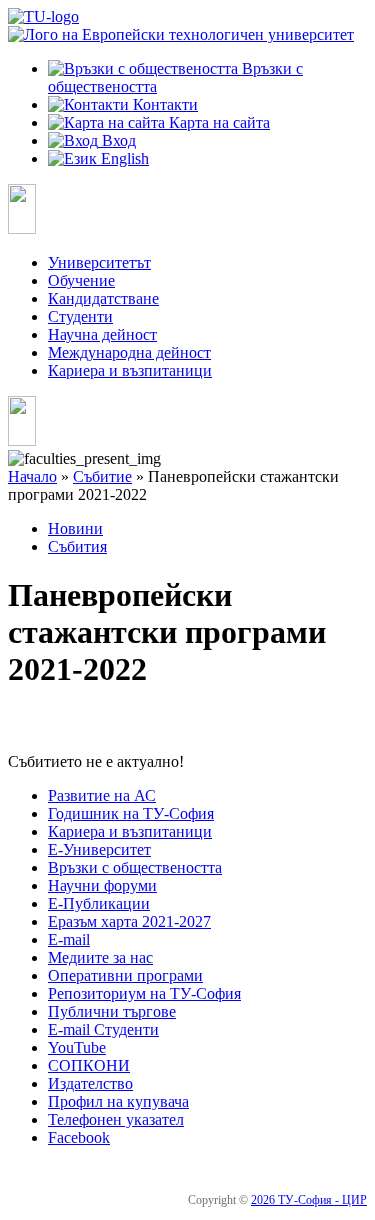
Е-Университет (99, 849)
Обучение (81, 280)
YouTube (77, 1047)
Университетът (99, 262)
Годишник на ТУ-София (131, 813)
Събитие (102, 476)
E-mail (69, 939)
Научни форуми (102, 885)
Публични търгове (112, 1011)
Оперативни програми (125, 975)
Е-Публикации (99, 903)
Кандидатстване (103, 298)
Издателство (90, 1083)
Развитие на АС (102, 795)
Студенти (80, 316)
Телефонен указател (116, 1119)
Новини (75, 528)
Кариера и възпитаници (130, 370)
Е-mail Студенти (103, 1029)
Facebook (79, 1137)
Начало (32, 476)
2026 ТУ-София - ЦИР (309, 1200)
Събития (77, 546)
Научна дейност (102, 334)
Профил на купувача (118, 1101)
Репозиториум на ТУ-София (144, 993)
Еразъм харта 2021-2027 (129, 921)
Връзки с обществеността (135, 867)
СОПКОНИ (89, 1065)
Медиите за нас (100, 957)
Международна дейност (129, 352)
